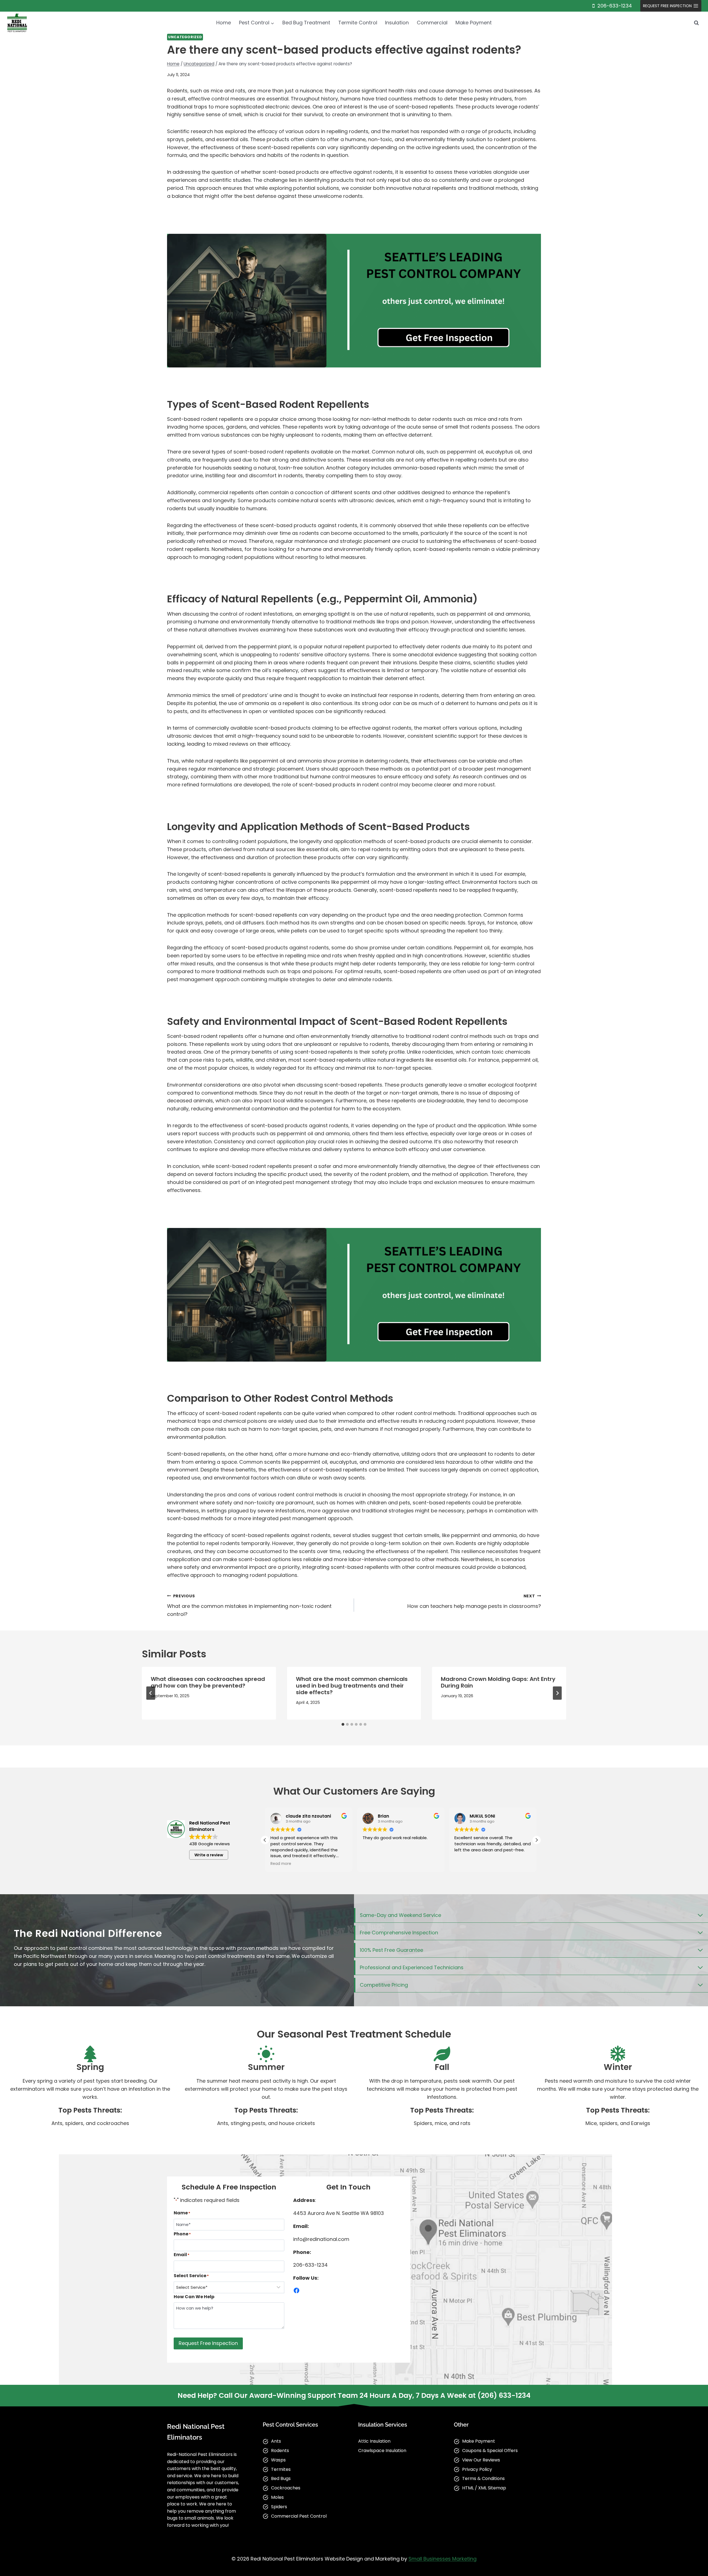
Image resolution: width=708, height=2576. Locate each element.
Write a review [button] (209, 1855)
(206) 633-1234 (504, 2395)
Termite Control (358, 23)
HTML (468, 2488)
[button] (537, 1840)
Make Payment (474, 23)
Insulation (397, 23)
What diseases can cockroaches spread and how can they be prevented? (208, 1682)
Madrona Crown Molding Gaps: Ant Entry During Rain (498, 1682)
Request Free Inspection (208, 2343)
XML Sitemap (492, 2488)
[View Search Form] (696, 23)
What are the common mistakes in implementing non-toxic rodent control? (249, 1605)
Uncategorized (185, 37)
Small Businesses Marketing (442, 2559)
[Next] (557, 1693)
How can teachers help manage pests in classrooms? (474, 1601)
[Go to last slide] (151, 1693)
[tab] (343, 1724)
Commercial (432, 23)
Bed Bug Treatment (306, 23)
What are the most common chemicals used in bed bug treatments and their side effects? (352, 1686)
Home (224, 23)
